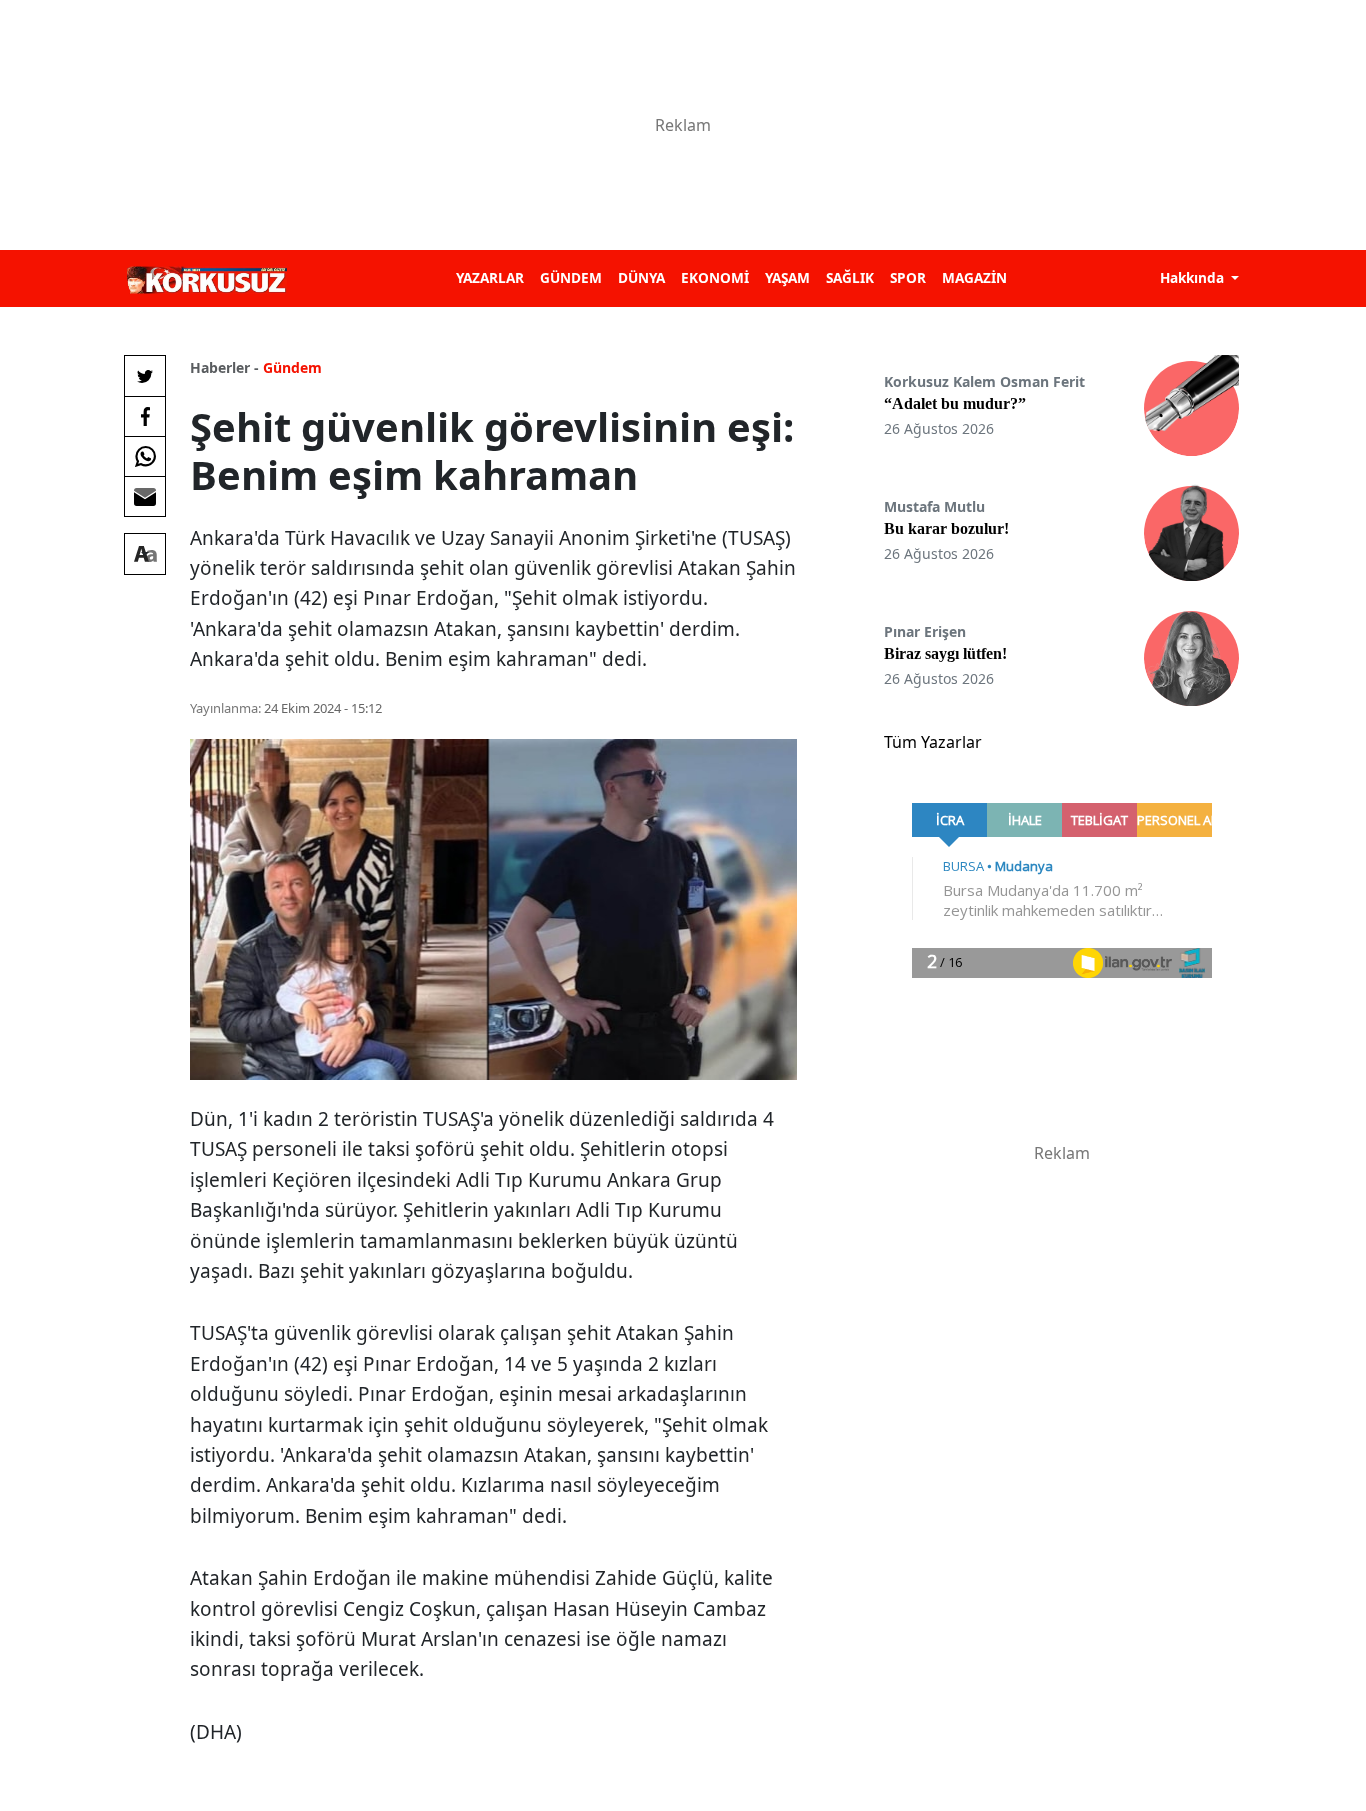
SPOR (908, 277)
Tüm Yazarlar (933, 742)
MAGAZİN (974, 277)
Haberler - (224, 367)
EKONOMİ (715, 277)
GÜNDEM (571, 277)
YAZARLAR (490, 277)
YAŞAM (787, 277)
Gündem (292, 367)
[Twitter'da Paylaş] (145, 376)
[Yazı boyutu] (145, 554)
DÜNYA (641, 277)
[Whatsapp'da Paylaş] (145, 456)
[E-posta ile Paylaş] (145, 496)
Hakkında (1194, 277)
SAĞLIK (850, 277)
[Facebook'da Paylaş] (145, 416)
